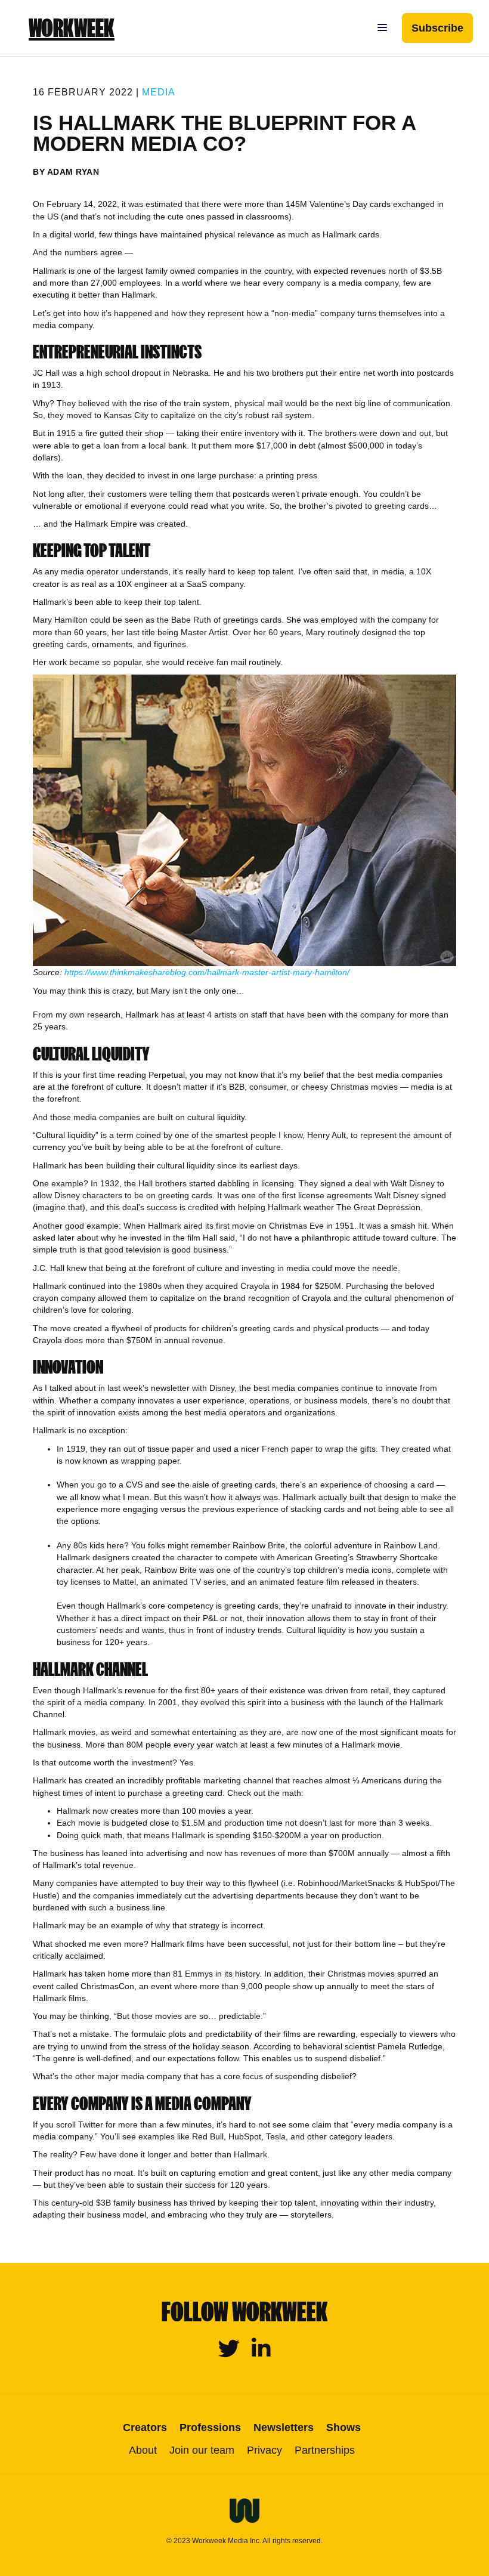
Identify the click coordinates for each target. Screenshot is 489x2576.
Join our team (202, 2450)
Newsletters (284, 2427)
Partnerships (325, 2450)
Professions (210, 2427)
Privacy (264, 2450)
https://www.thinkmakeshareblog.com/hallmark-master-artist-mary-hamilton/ (207, 972)
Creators (145, 2427)
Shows (343, 2427)
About (143, 2450)
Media (159, 92)
